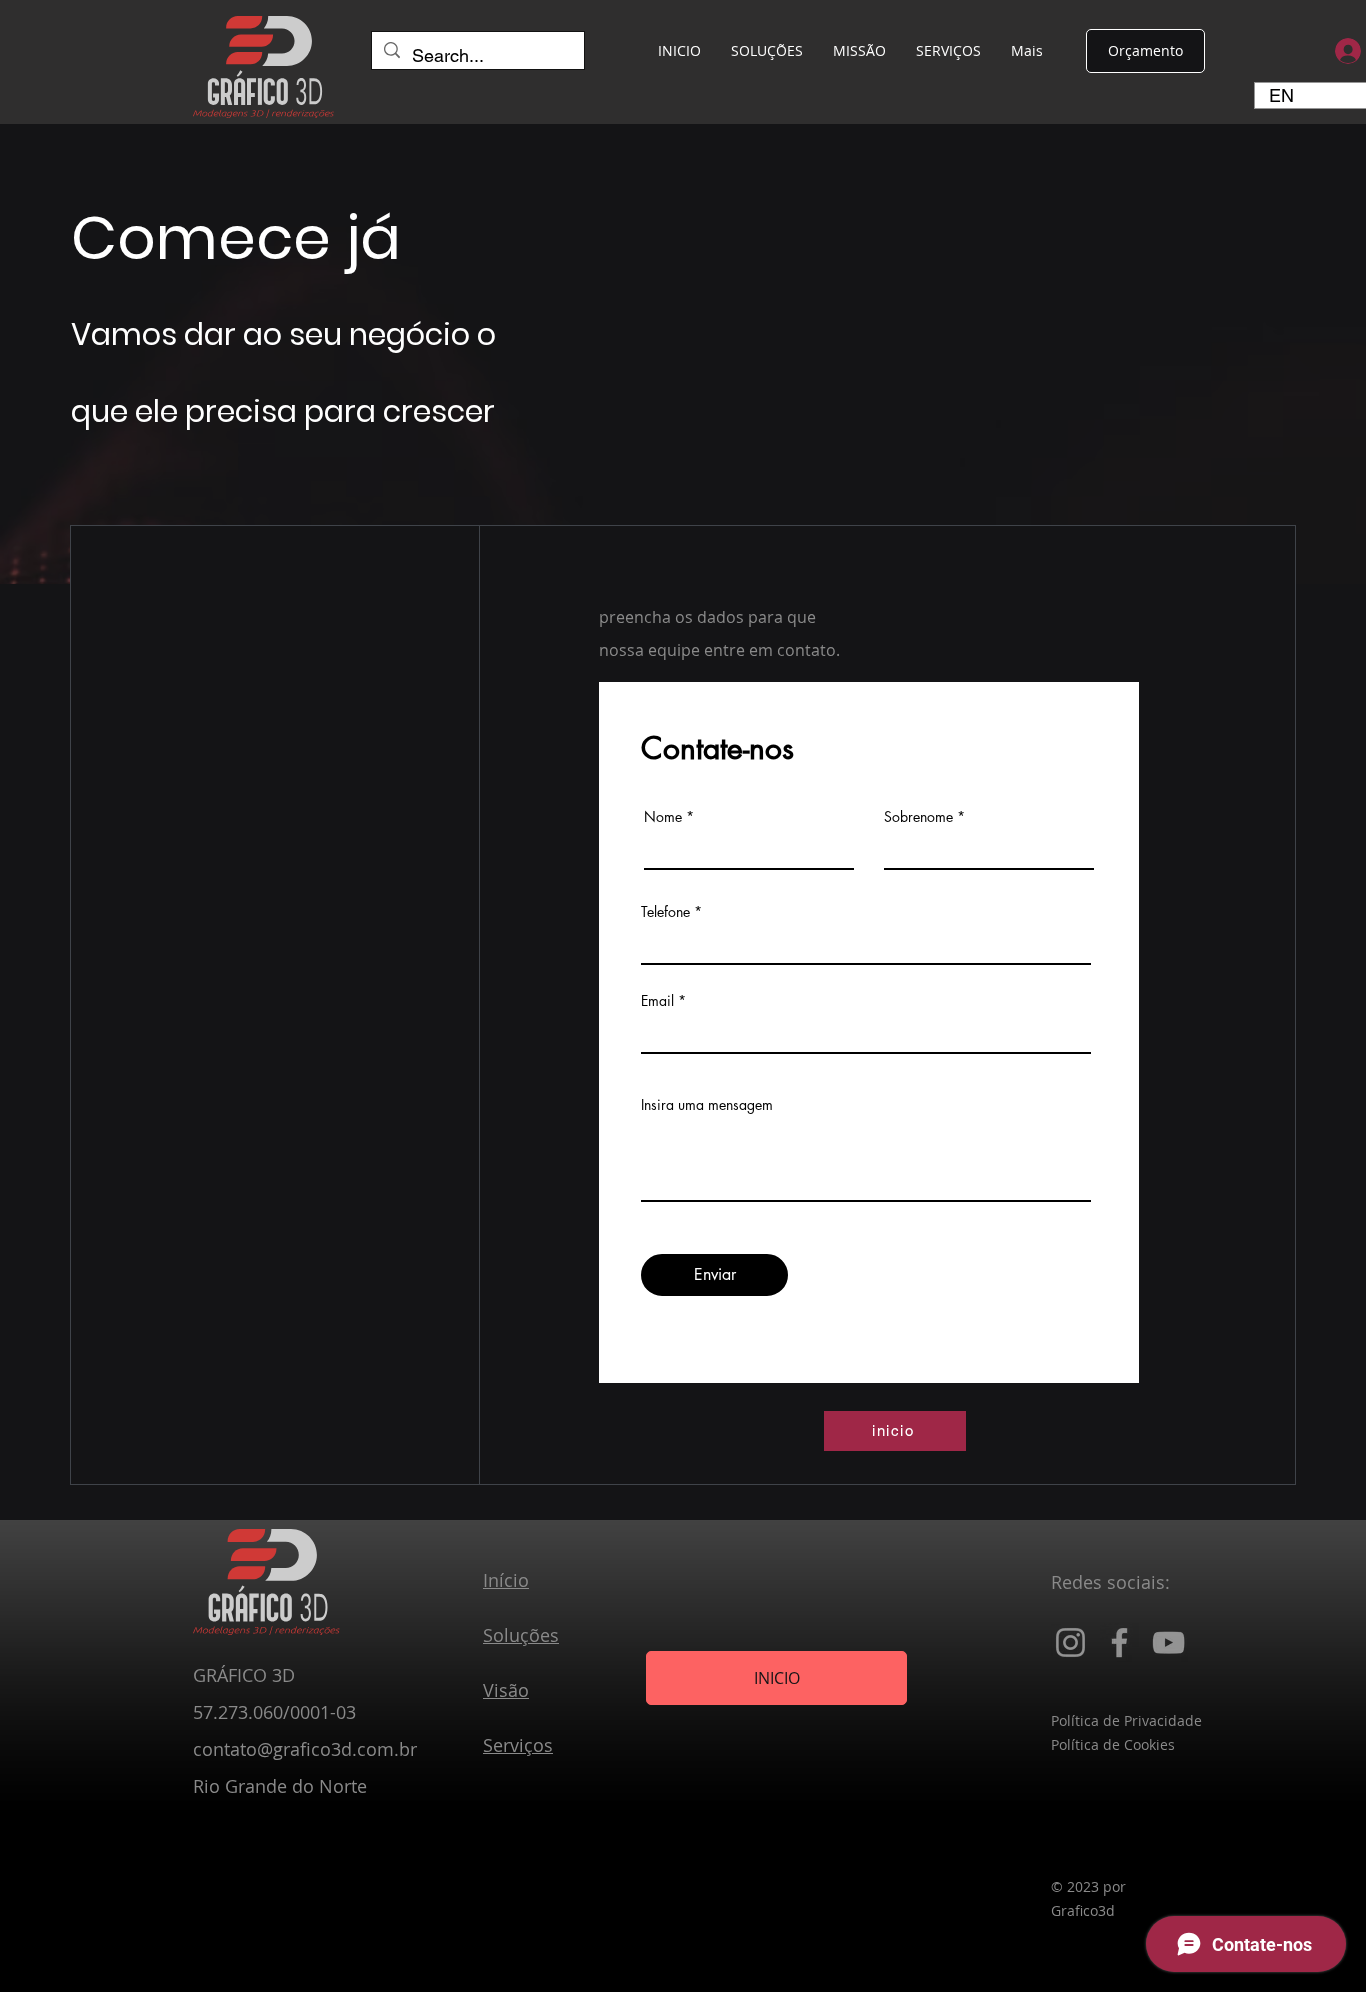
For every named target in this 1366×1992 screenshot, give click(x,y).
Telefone (665, 912)
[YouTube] (1168, 1642)
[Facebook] (1119, 1642)
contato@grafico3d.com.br (305, 1749)
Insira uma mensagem (707, 1105)
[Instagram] (1070, 1642)
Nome (663, 817)
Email (657, 1001)
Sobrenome (918, 817)
